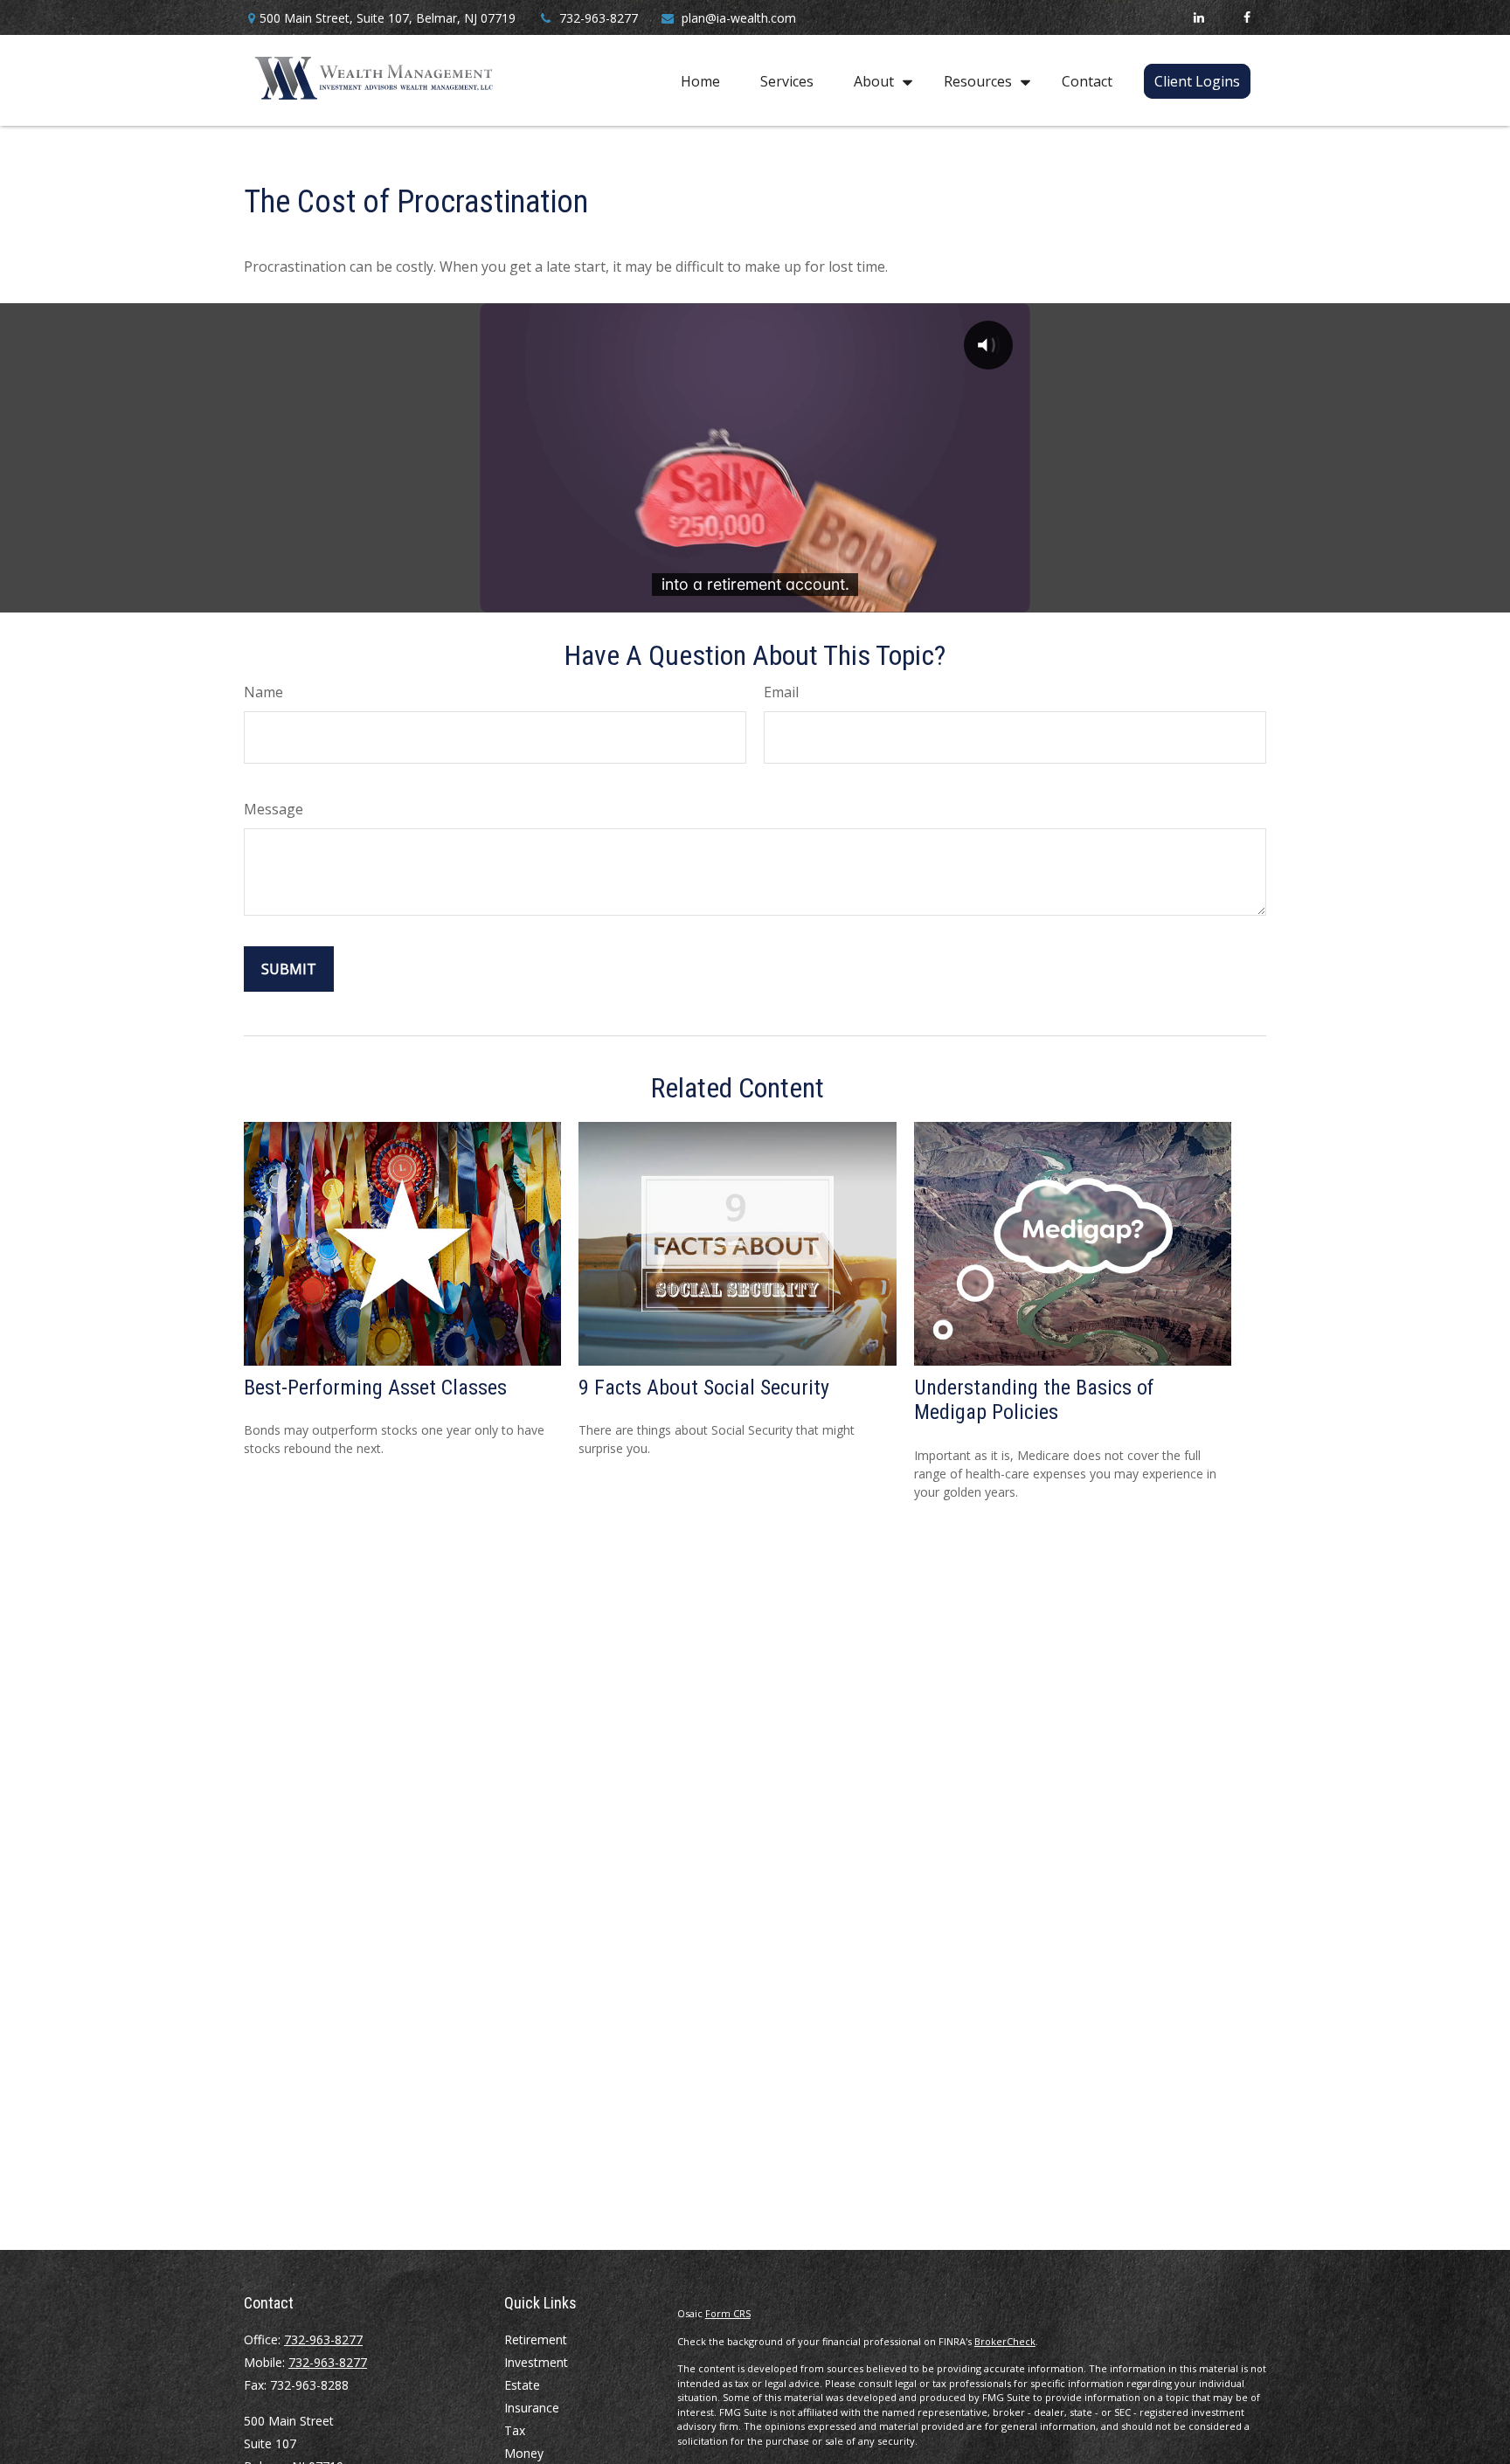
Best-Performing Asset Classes (375, 1388)
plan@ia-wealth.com (739, 18)
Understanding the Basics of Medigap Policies (1034, 1400)
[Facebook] (1247, 17)
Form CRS (728, 2313)
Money (524, 2453)
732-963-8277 (599, 18)
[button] (700, 80)
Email (781, 692)
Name (263, 692)
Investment (536, 2362)
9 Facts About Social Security (704, 1388)
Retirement (536, 2339)
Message (274, 809)
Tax (515, 2430)
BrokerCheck (1005, 2341)
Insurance (532, 2408)
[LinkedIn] (1198, 17)
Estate (522, 2385)
